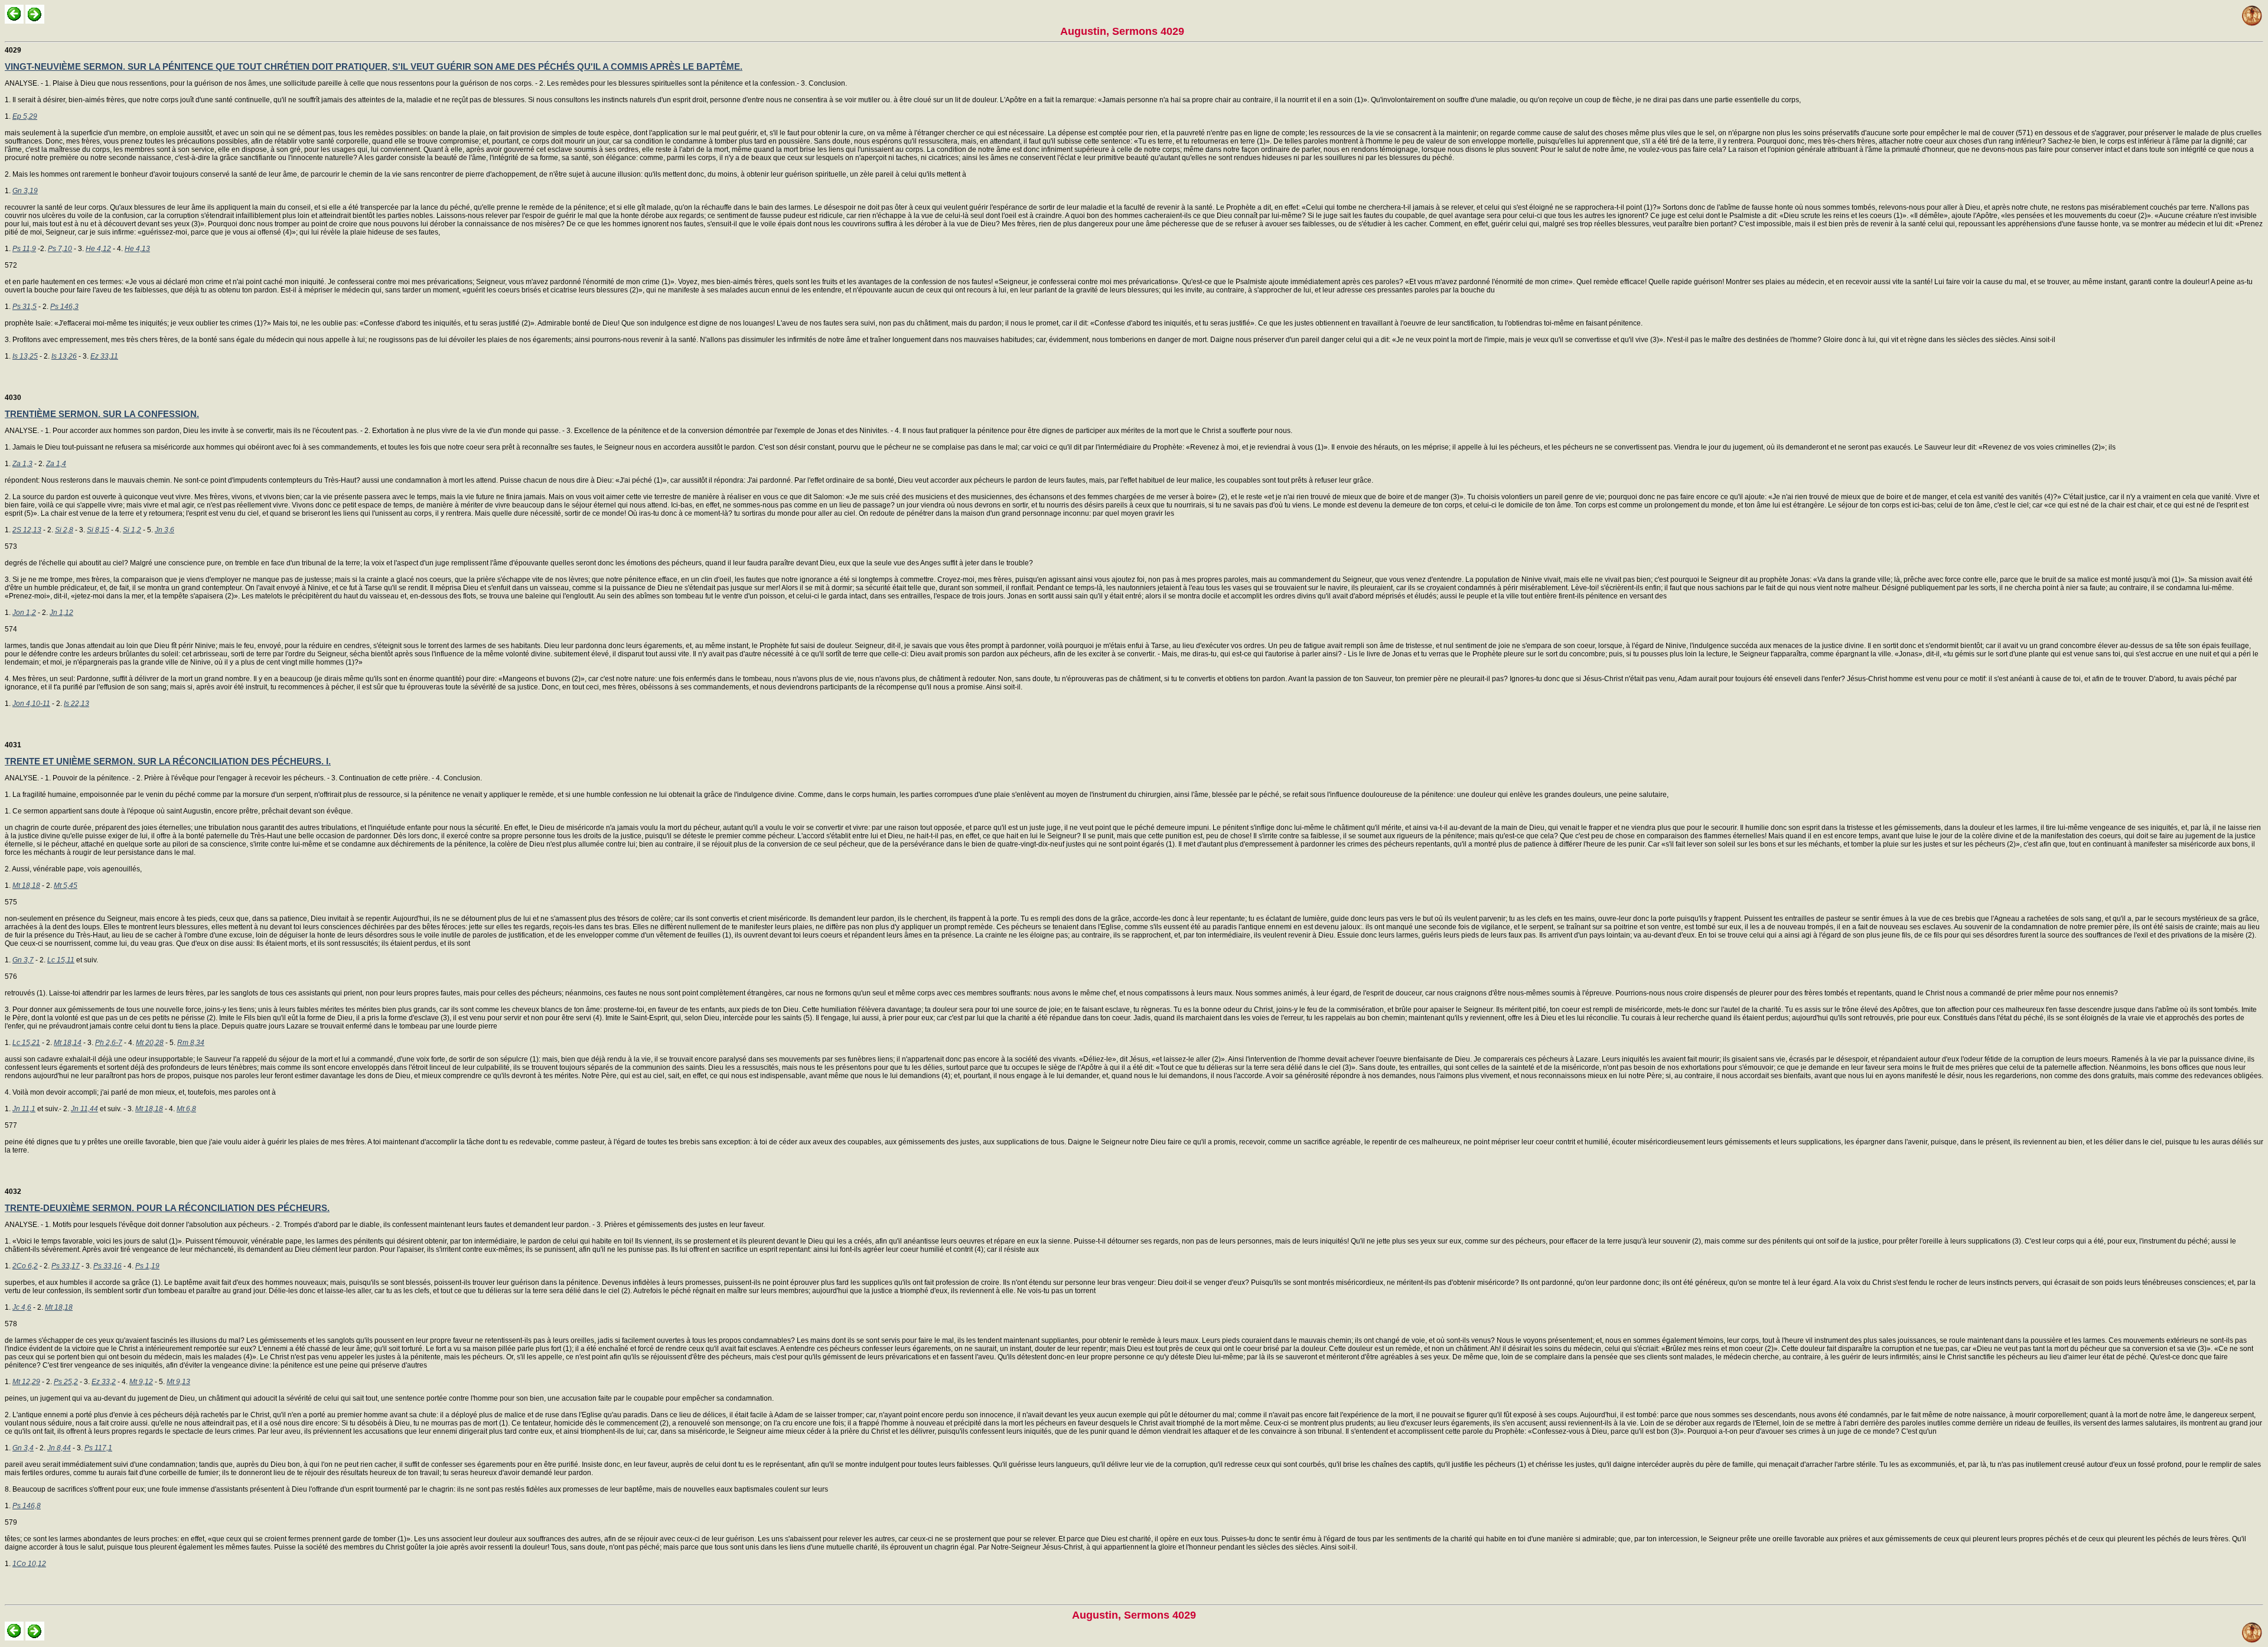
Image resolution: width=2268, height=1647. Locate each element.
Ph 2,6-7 (109, 1043)
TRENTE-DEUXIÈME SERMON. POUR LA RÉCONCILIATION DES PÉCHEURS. (167, 1208)
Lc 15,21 (26, 1043)
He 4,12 (98, 249)
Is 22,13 (76, 704)
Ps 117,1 (98, 1448)
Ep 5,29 (25, 116)
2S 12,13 (27, 530)
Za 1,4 (56, 464)
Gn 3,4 (23, 1448)
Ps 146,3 (64, 307)
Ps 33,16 (107, 1266)
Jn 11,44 (84, 1109)
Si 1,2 (132, 530)
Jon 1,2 (24, 613)
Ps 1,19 (147, 1266)
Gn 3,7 (23, 960)
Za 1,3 (22, 464)
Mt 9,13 (178, 1382)
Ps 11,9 (24, 249)
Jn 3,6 (164, 530)
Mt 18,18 (26, 886)
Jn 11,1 (24, 1109)
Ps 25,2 (66, 1382)
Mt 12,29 (26, 1382)
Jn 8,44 (59, 1448)
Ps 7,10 (60, 249)
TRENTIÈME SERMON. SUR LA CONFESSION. (102, 414)
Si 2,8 (64, 530)
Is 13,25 (25, 356)
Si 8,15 (98, 530)
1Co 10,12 (29, 1564)
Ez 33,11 (104, 356)
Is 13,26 (64, 356)
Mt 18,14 (68, 1043)
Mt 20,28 (150, 1043)
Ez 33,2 (104, 1382)
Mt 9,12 (141, 1382)
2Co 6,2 (25, 1266)
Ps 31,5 (25, 307)
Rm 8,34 (191, 1043)
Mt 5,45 (66, 886)
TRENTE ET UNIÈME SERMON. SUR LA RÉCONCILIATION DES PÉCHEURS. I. (168, 761)
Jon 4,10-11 (31, 704)
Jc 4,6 (22, 1307)
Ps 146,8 (27, 1506)
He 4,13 (137, 249)
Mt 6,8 (186, 1109)
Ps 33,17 (66, 1266)
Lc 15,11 (61, 960)
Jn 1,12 (61, 613)
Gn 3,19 (25, 191)
